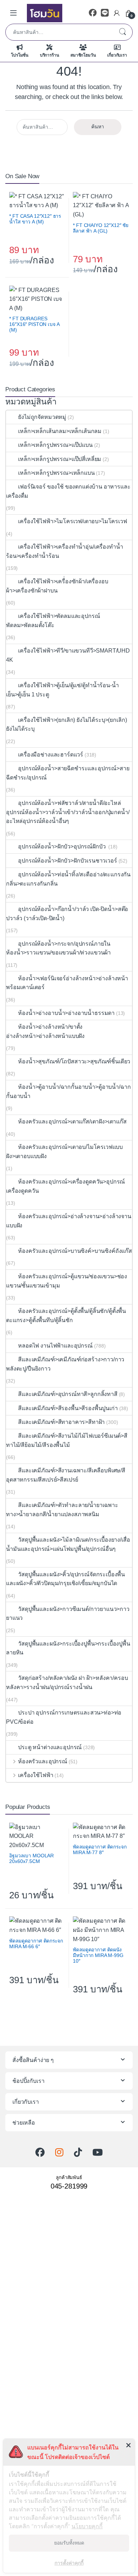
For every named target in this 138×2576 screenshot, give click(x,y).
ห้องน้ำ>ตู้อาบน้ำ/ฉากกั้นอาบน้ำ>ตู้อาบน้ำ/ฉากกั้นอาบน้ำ (68, 1091)
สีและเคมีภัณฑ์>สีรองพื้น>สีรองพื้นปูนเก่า (68, 1408)
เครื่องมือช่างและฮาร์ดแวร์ (51, 755)
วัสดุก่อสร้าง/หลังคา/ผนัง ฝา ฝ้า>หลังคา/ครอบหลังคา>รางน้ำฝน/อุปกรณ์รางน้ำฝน (67, 1683)
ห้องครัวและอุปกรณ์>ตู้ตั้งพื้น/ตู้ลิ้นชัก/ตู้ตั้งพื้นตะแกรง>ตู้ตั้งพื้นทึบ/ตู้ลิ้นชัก (66, 1316)
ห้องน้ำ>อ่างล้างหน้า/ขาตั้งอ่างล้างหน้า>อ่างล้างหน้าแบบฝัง (45, 1031)
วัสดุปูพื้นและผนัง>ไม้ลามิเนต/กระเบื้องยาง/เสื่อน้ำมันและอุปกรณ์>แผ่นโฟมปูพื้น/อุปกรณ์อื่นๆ (68, 1544)
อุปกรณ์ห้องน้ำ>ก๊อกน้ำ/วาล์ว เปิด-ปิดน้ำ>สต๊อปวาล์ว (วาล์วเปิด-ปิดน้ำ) (67, 914)
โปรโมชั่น (20, 55)
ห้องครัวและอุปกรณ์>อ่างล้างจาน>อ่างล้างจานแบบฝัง (69, 1221)
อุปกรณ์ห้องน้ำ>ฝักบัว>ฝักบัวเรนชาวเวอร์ (67, 861)
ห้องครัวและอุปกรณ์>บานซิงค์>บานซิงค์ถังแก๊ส (75, 1251)
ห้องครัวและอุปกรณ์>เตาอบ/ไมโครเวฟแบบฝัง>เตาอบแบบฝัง (64, 1152)
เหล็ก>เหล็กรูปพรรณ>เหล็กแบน (56, 473)
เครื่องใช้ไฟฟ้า (36, 1775)
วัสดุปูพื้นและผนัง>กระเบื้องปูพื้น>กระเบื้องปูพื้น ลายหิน (68, 1648)
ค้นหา (122, 32)
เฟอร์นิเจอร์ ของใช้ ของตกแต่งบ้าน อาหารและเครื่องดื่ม (68, 491)
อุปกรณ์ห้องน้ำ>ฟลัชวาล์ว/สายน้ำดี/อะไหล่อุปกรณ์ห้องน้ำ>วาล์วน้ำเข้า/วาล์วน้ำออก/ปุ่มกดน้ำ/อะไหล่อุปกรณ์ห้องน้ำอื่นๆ (68, 812)
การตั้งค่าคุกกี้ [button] (69, 2563)
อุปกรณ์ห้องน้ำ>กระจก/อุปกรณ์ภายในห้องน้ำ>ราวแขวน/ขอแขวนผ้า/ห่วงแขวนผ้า (58, 948)
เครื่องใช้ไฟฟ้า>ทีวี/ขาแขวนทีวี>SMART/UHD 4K (68, 655)
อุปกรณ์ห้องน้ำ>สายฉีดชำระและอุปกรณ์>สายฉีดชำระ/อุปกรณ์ (68, 773)
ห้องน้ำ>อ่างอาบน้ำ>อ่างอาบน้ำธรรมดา (66, 1013)
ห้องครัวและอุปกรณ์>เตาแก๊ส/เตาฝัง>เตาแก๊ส (72, 1121)
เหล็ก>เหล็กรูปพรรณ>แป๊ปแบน (55, 445)
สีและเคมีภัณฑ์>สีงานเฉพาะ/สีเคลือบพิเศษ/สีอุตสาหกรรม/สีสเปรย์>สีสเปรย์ (66, 1475)
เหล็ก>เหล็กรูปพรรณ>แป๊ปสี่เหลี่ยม (60, 459)
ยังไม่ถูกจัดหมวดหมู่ (42, 417)
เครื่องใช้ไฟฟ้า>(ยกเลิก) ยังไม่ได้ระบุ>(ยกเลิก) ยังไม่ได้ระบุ (66, 725)
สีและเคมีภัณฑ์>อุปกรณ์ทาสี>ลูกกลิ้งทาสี (68, 1394)
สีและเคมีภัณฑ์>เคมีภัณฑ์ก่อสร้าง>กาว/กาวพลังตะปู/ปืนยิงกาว (65, 1364)
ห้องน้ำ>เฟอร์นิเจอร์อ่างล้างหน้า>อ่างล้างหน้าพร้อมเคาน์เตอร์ (67, 983)
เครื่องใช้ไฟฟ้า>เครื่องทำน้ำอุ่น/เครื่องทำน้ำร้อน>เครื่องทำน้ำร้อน (65, 551)
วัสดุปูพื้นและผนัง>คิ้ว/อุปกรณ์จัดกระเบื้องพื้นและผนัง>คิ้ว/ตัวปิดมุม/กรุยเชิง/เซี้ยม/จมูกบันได (65, 1579)
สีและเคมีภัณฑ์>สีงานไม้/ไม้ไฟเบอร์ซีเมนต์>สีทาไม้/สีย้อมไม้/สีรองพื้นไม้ (67, 1440)
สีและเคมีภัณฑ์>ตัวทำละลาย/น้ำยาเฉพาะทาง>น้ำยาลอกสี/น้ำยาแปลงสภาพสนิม (62, 1510)
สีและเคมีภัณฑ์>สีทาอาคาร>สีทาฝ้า (61, 1422)
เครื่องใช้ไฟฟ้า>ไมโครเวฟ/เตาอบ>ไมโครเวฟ (72, 521)
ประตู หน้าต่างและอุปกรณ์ (50, 1747)
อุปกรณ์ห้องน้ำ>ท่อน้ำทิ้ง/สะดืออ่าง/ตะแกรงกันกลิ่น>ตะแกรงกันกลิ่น (68, 879)
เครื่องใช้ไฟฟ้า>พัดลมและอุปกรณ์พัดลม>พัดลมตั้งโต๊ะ (53, 621)
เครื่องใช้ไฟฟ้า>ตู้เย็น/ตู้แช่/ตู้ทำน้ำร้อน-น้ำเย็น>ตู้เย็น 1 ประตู (62, 690)
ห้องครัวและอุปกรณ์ (43, 1761)
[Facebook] (93, 13)
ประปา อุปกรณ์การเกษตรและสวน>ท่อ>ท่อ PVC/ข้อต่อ (64, 1717)
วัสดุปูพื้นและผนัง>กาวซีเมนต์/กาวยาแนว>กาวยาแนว (68, 1614)
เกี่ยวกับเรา (117, 55)
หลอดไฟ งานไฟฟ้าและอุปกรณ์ (55, 1346)
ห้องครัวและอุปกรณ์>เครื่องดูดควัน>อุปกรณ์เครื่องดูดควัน (65, 1186)
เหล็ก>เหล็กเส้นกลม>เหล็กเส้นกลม (60, 431)
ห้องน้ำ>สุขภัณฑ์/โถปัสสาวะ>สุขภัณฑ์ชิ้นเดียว (74, 1061)
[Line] (105, 13)
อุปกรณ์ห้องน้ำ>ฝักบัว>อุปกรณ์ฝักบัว (62, 846)
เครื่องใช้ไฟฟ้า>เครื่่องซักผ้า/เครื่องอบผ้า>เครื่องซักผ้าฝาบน (57, 586)
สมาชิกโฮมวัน (83, 55)
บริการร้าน (50, 55)
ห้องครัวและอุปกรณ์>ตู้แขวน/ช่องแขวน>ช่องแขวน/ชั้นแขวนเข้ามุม (67, 1281)
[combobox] (59, 32)
